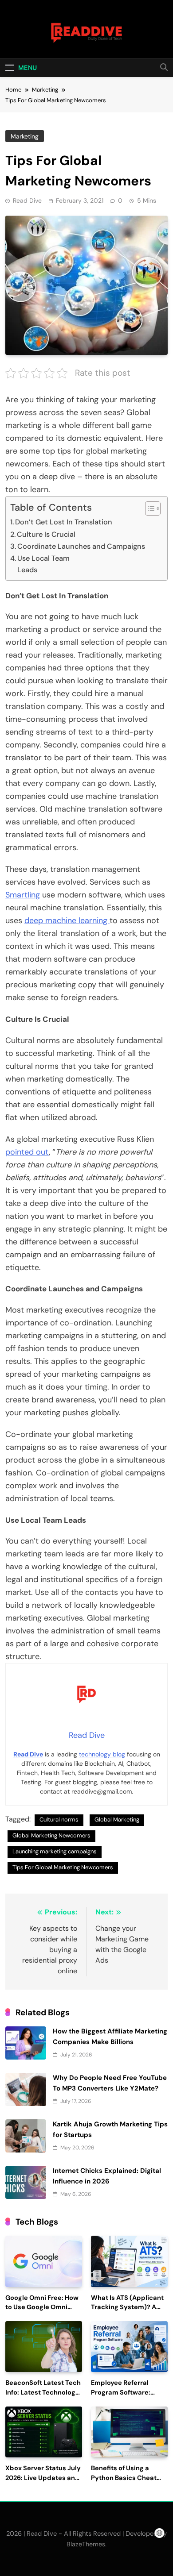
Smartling (23, 895)
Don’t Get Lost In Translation (64, 522)
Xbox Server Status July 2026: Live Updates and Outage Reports (43, 2478)
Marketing (25, 136)
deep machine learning (67, 920)
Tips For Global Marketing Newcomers (63, 1867)
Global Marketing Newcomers (51, 1835)
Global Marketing (117, 1819)
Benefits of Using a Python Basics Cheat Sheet (124, 2478)
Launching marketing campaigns (55, 1851)
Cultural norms (59, 1819)
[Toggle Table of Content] (148, 508)
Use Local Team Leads (62, 564)
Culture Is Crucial (46, 534)
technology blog (102, 1754)
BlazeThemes (86, 2544)
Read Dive (27, 200)
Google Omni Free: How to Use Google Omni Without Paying (42, 2308)
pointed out (27, 1152)
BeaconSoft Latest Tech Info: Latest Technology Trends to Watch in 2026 (43, 2393)
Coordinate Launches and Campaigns (81, 546)
